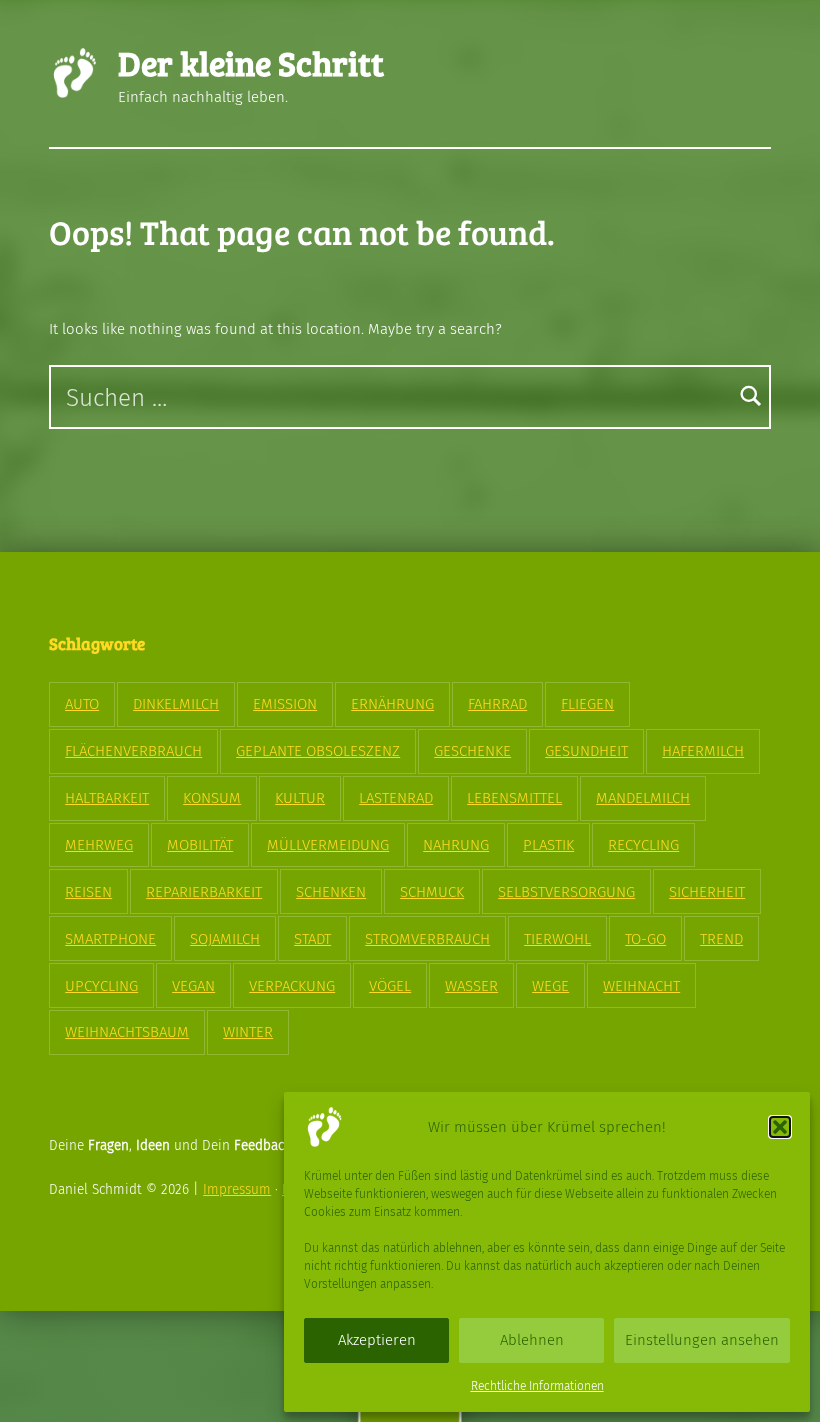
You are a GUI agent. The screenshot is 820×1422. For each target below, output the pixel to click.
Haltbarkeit (107, 798)
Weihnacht (641, 986)
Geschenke (472, 751)
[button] (780, 1127)
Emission (285, 704)
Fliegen (587, 704)
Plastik (548, 845)
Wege (550, 986)
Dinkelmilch (176, 704)
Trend (721, 939)
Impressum (237, 1189)
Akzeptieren (377, 1340)
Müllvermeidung (328, 845)
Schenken (331, 892)
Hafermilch (703, 751)
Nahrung (456, 845)
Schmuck (432, 892)
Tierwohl (557, 939)
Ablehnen (532, 1340)
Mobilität (200, 845)
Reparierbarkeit (204, 892)
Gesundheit (586, 751)
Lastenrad (396, 798)
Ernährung (392, 704)
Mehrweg (99, 845)
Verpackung (292, 986)
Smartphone (110, 939)
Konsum (212, 798)
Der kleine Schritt (251, 62)
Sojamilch (225, 939)
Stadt (312, 939)
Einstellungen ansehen (702, 1340)
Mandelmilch (643, 798)
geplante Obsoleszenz (318, 751)
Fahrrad (497, 704)
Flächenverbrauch (133, 751)
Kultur (300, 798)
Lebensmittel (514, 798)
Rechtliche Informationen (537, 1386)
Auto (82, 704)
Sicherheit (707, 892)
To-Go (645, 939)
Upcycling (101, 986)
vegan (193, 986)
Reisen (88, 892)
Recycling (643, 845)
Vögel (390, 986)
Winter (248, 1032)
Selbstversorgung (566, 892)
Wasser (471, 986)
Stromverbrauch (427, 939)
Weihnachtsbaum (127, 1032)
